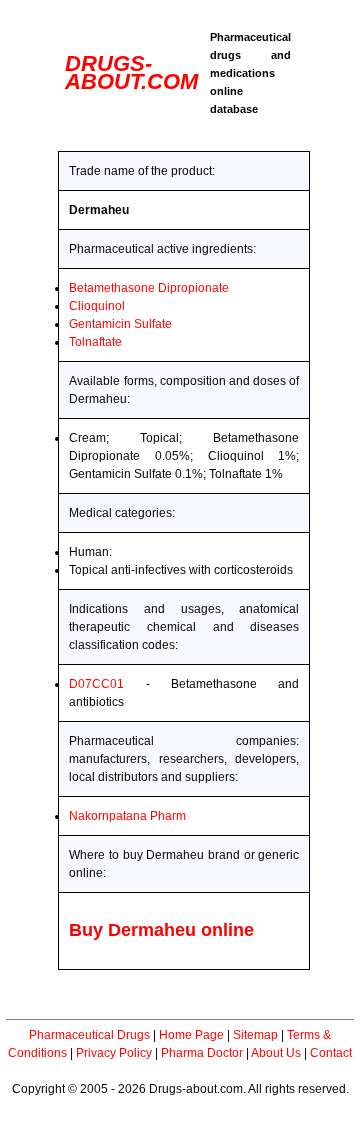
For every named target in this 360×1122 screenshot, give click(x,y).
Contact (331, 1053)
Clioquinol (97, 306)
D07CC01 (96, 684)
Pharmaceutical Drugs (89, 1035)
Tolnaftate (95, 342)
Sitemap (255, 1035)
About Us (276, 1053)
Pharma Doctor (202, 1053)
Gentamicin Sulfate (120, 324)
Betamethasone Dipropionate (149, 288)
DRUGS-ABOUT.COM (131, 72)
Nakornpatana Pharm (127, 816)
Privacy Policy (114, 1053)
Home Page (191, 1035)
